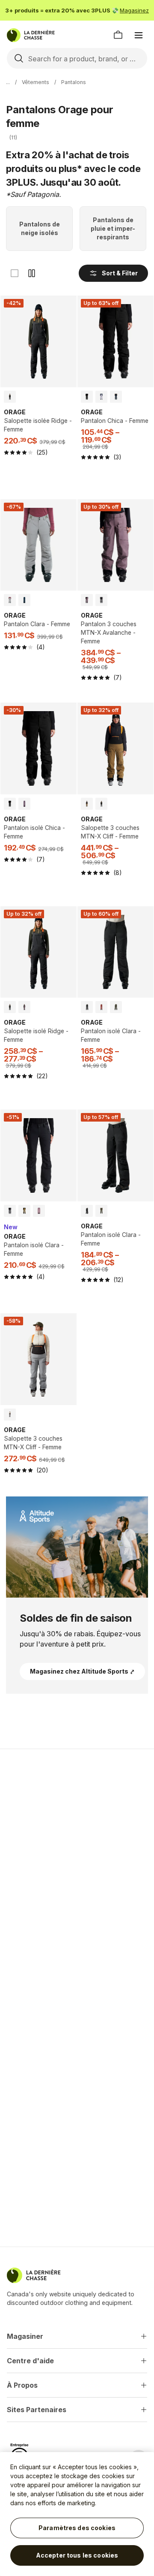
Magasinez (134, 10)
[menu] (139, 35)
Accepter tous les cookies (77, 2555)
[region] (77, 2514)
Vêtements (36, 82)
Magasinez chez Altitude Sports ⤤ (82, 1671)
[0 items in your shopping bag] (118, 35)
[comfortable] (32, 273)
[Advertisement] (77, 1840)
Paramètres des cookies (77, 2528)
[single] (15, 273)
